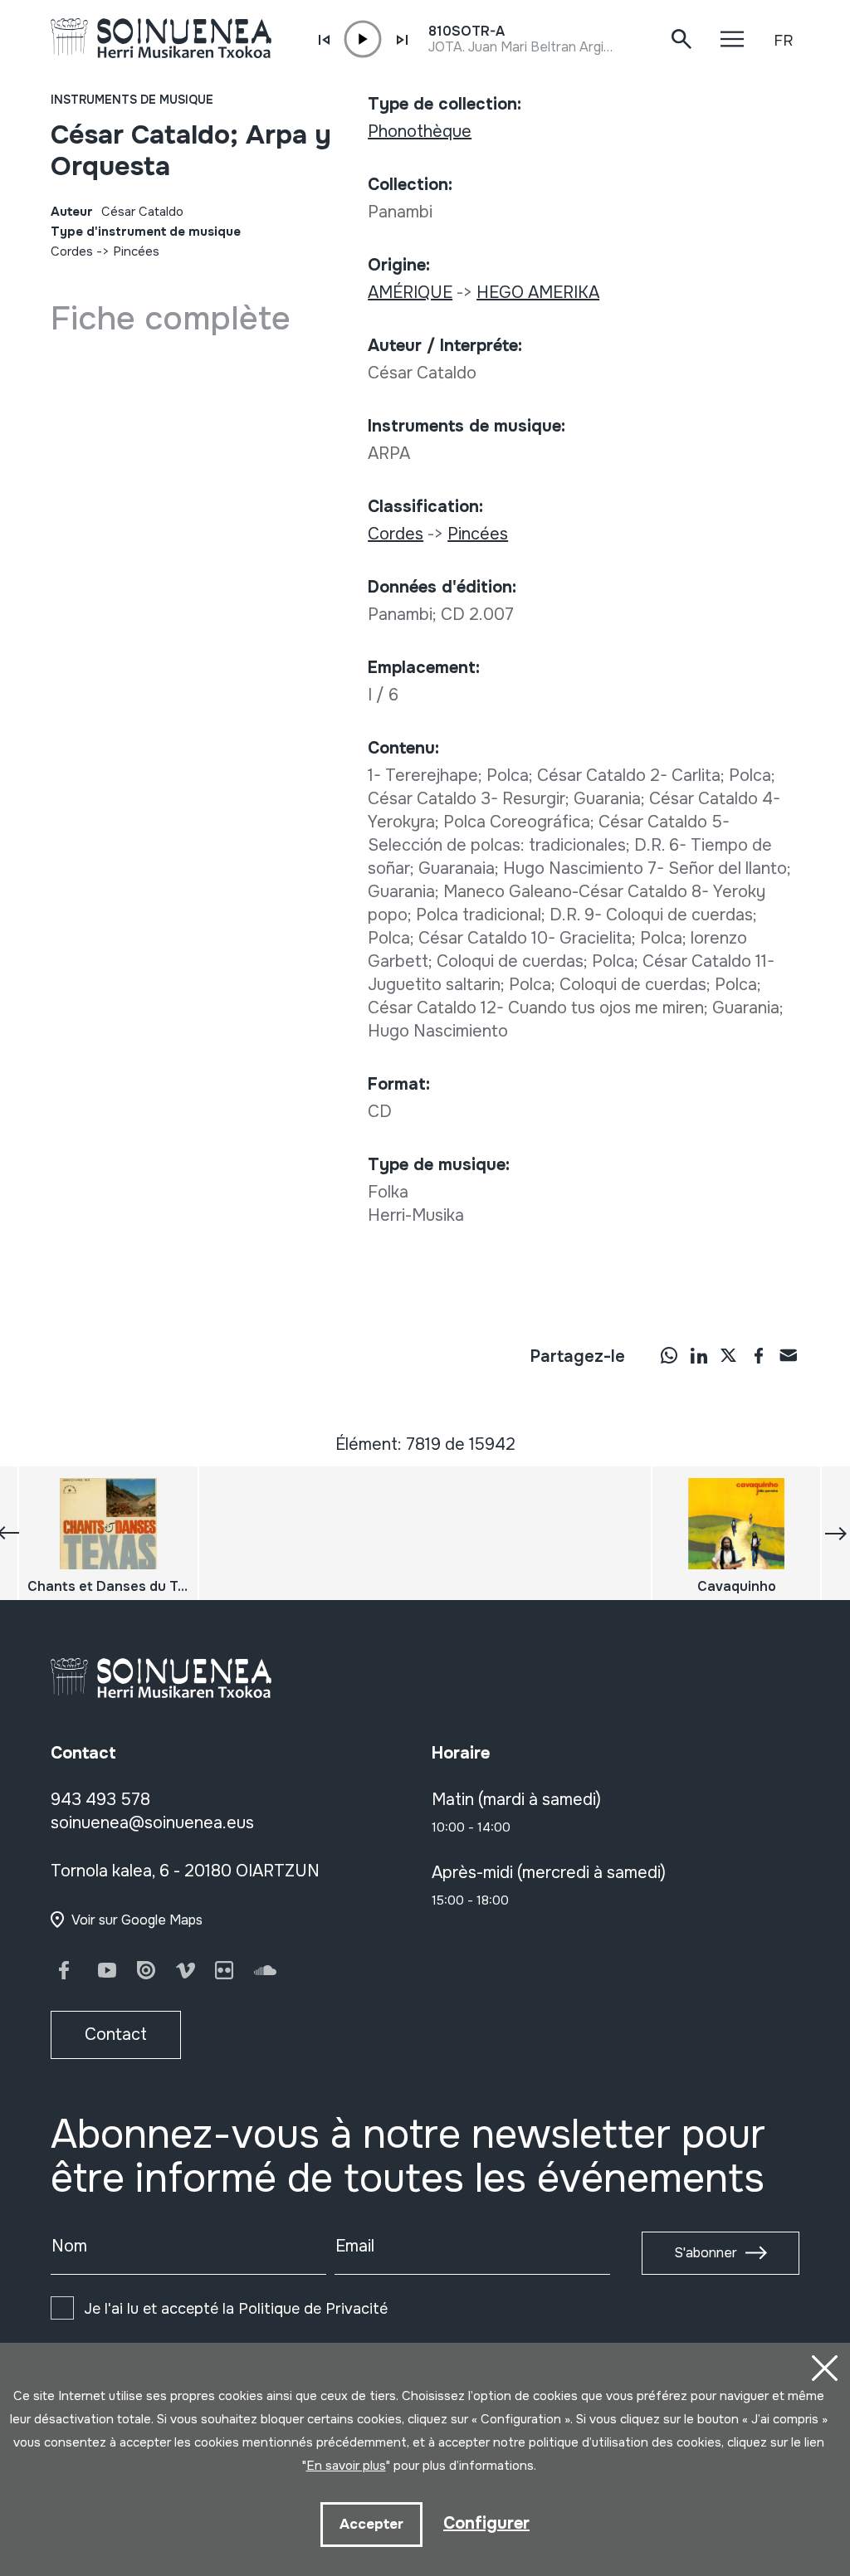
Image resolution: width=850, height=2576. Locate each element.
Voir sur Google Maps (137, 1920)
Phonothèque (420, 132)
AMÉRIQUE (410, 293)
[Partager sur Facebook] (759, 1355)
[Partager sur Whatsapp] (669, 1355)
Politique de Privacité (313, 2309)
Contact (116, 2034)
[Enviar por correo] (789, 1355)
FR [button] (783, 41)
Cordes (72, 251)
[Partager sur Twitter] (729, 1355)
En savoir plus (346, 2466)
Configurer (486, 2523)
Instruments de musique (132, 100)
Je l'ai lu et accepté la (236, 2309)
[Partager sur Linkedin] (699, 1355)
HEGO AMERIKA (538, 293)
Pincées (136, 251)
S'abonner (706, 2253)
